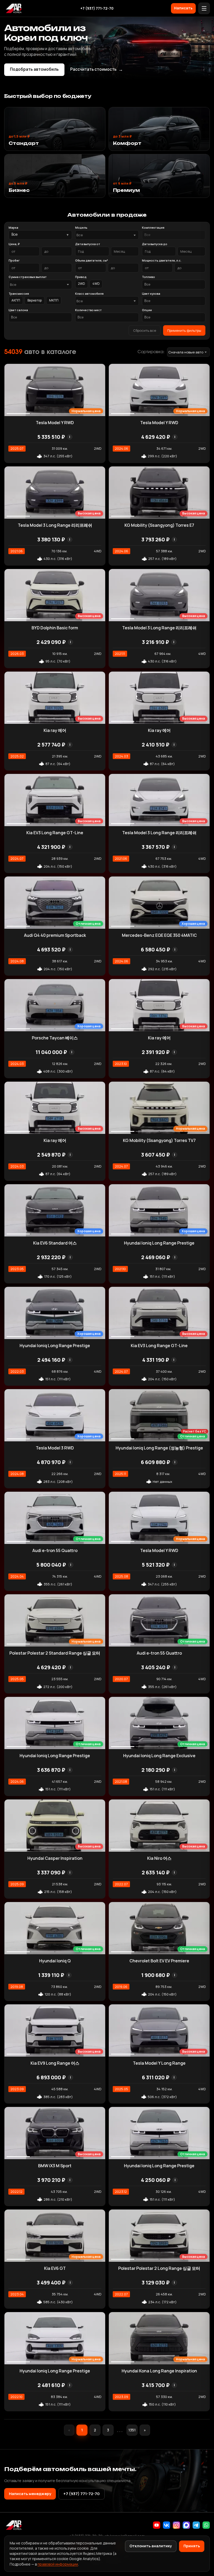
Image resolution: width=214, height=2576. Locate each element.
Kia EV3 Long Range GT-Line (55, 833)
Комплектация (153, 227)
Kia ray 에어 (55, 730)
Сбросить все (145, 330)
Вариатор (35, 300)
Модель (81, 227)
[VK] (167, 2525)
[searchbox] (174, 235)
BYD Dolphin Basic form (55, 628)
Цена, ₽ (14, 244)
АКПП (16, 300)
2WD (82, 284)
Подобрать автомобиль (34, 69)
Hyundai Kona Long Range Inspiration (159, 2371)
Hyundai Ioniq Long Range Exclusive (159, 1756)
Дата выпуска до (155, 244)
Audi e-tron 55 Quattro (55, 1550)
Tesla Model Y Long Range (159, 2063)
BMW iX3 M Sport (55, 2166)
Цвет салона (18, 310)
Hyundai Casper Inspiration (55, 1858)
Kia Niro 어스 (159, 1858)
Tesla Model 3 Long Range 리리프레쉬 (55, 525)
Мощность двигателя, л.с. (162, 260)
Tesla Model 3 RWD (55, 1448)
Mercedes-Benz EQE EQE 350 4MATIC (159, 935)
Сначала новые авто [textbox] (186, 352)
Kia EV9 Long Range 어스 (55, 2063)
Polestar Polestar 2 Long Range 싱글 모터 (159, 2268)
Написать (183, 8)
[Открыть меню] (204, 8)
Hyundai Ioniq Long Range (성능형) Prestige (159, 1448)
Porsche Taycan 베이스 (55, 1038)
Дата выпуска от (88, 244)
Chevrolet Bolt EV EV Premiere (159, 1961)
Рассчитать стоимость (97, 69)
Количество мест (88, 310)
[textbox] (104, 235)
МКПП (54, 300)
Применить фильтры (184, 330)
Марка (13, 227)
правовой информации (58, 2564)
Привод (81, 277)
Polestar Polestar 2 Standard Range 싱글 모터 (55, 1653)
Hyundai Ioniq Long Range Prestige (159, 1243)
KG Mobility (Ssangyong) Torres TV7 (159, 1140)
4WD (96, 284)
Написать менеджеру (30, 2494)
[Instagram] (176, 2525)
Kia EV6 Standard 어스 (55, 1243)
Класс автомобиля (89, 294)
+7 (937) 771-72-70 (97, 8)
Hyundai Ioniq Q (55, 1961)
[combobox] (107, 235)
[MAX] (186, 2525)
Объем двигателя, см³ (92, 260)
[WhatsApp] (206, 2525)
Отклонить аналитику (151, 2546)
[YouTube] (157, 2525)
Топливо (148, 277)
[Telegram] (196, 2525)
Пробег (14, 260)
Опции (147, 310)
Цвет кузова (151, 294)
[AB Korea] (14, 8)
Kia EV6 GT (55, 2268)
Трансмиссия (19, 294)
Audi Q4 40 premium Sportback (55, 935)
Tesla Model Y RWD (55, 423)
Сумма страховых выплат (28, 277)
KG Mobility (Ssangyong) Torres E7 (159, 525)
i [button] (70, 437)
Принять (192, 2546)
